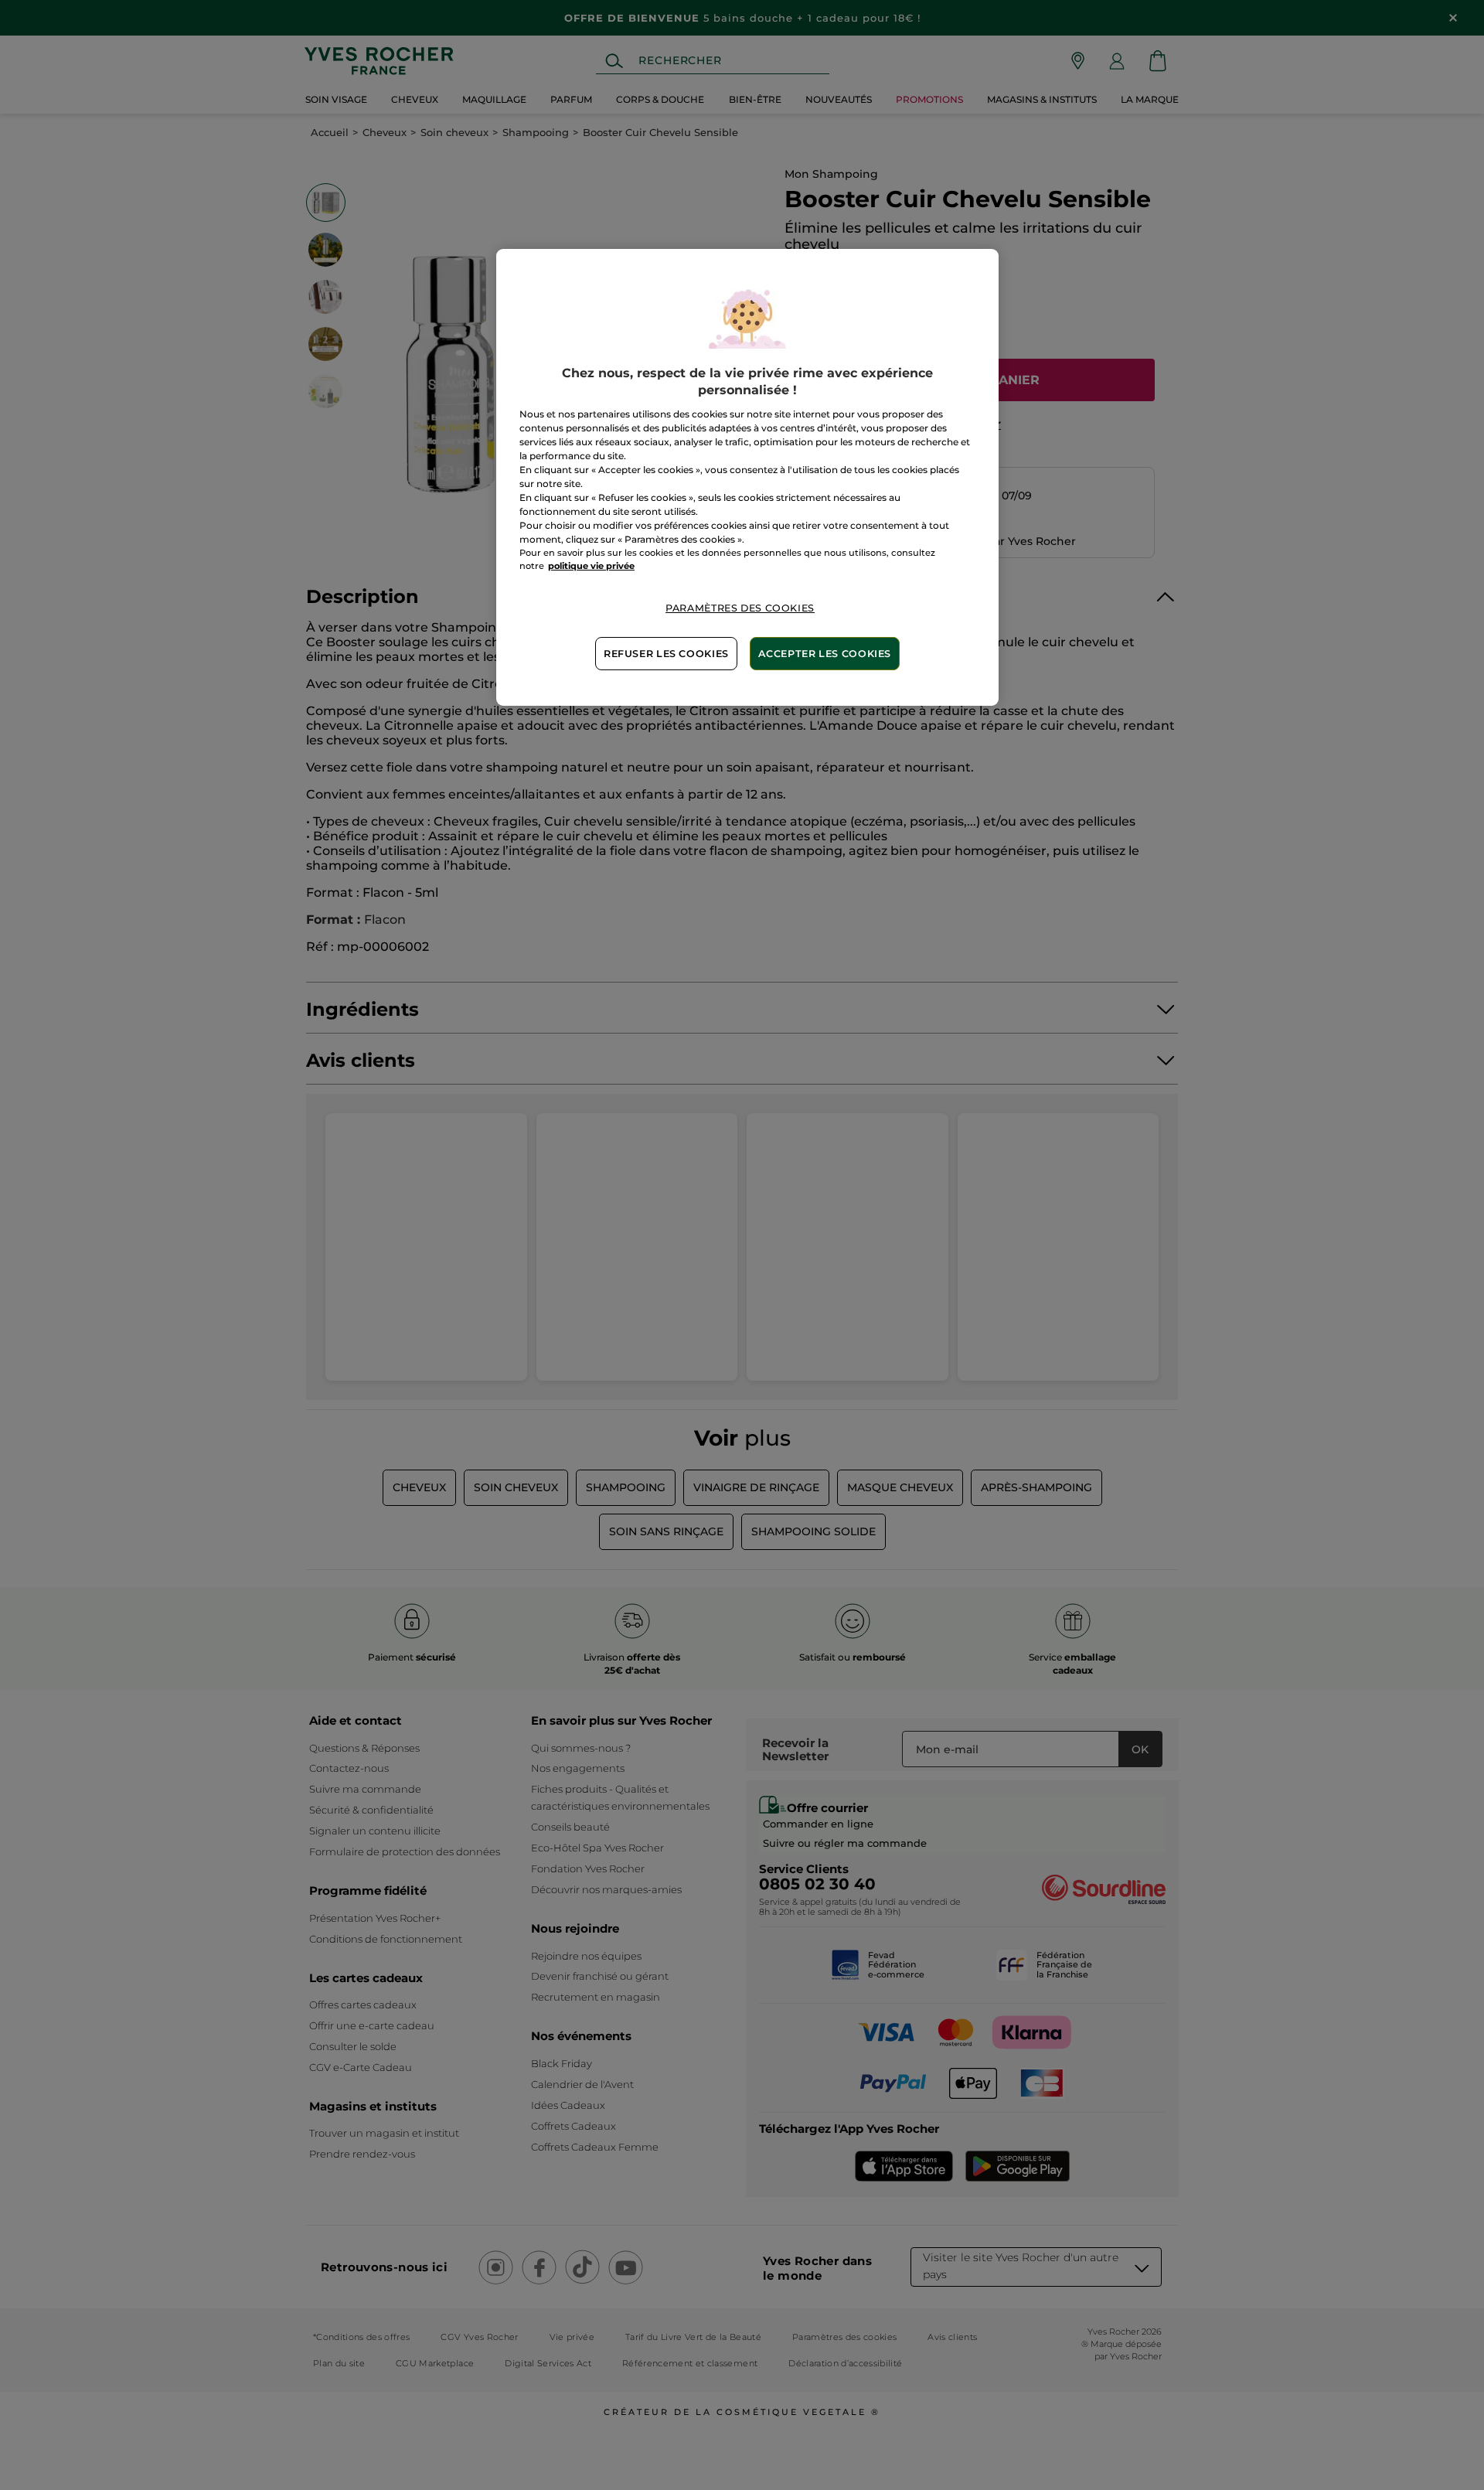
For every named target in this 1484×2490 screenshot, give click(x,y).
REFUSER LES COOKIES (666, 654)
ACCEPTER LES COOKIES (825, 654)
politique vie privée (591, 566)
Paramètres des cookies (740, 608)
